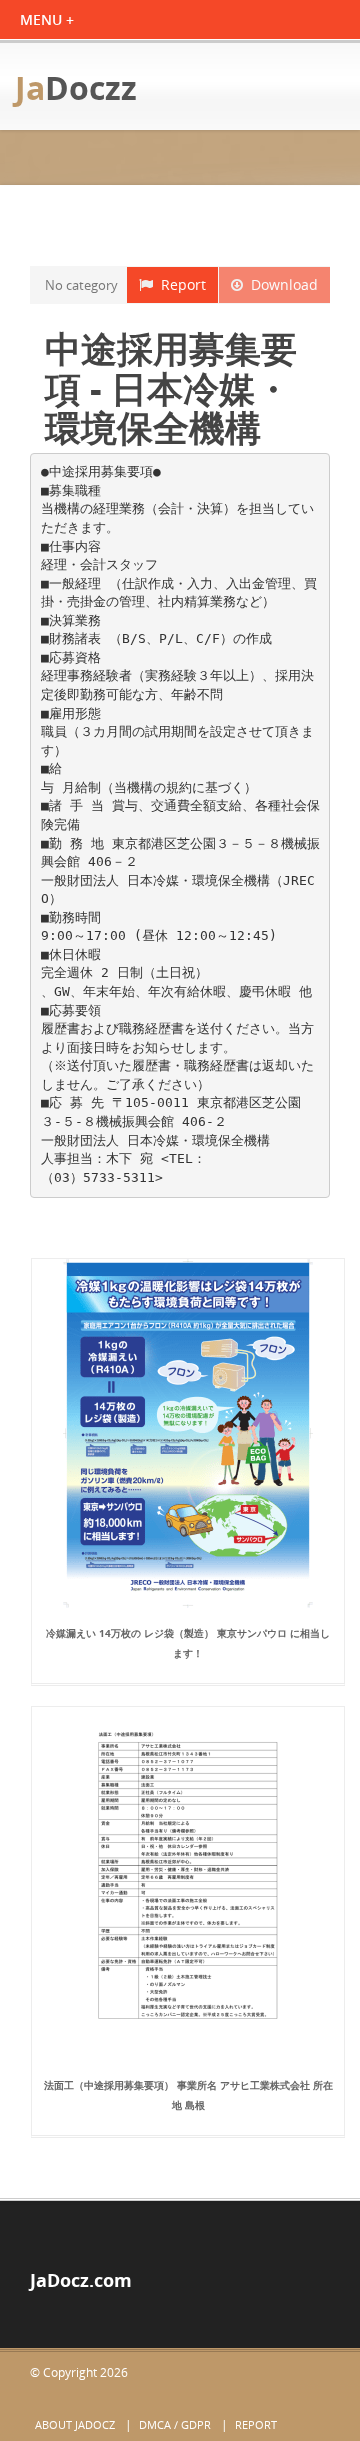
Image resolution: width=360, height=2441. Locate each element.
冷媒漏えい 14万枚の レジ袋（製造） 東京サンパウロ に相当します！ (188, 1643)
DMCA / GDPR (175, 2424)
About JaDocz (75, 2424)
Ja (76, 87)
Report (179, 284)
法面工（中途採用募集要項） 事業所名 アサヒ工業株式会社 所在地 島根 (188, 2095)
